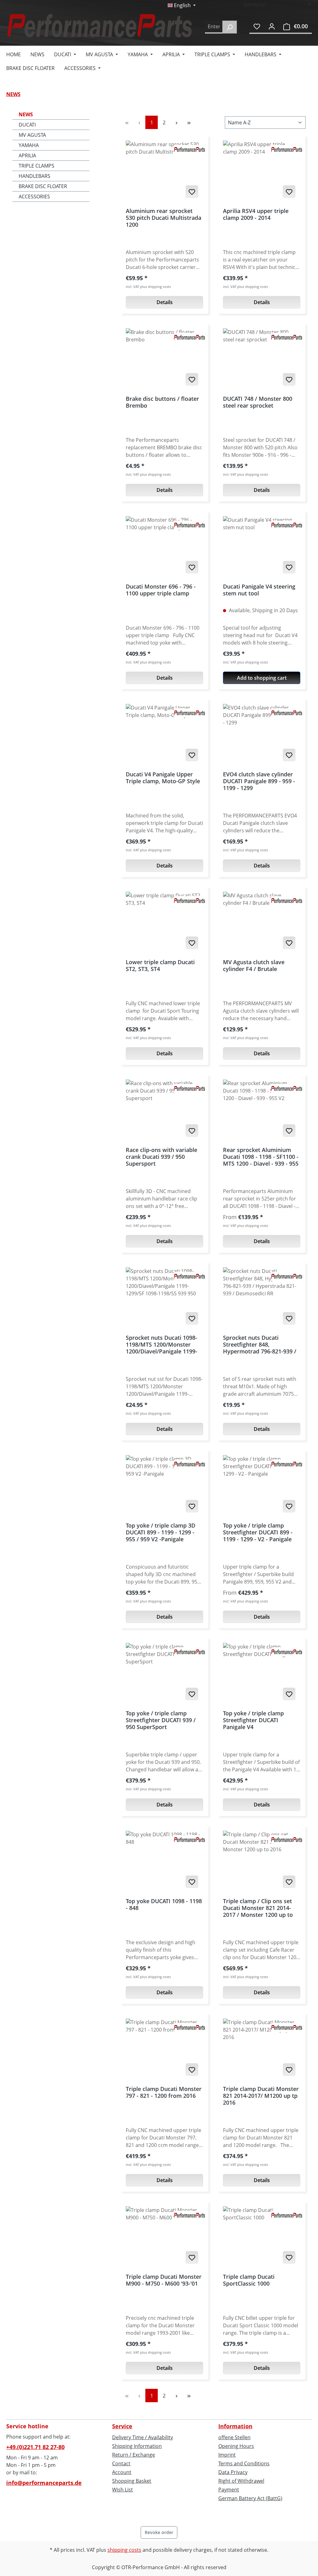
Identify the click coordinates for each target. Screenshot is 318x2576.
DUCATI (27, 125)
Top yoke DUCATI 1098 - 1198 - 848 (164, 1905)
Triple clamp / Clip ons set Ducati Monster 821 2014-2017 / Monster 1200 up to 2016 (258, 1908)
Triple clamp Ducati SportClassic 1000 (249, 2280)
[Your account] (272, 26)
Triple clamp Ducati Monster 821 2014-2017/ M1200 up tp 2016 (261, 2096)
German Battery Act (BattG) (250, 2498)
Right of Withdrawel (241, 2481)
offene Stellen (234, 2437)
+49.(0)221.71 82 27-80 (35, 2447)
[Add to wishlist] (192, 192)
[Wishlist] (257, 26)
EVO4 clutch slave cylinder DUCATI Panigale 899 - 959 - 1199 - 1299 (259, 781)
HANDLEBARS (34, 176)
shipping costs (124, 2550)
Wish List (123, 2490)
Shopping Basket (132, 2481)
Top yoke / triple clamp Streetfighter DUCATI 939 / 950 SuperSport (161, 1720)
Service (122, 2426)
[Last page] (189, 122)
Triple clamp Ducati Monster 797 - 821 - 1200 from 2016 (164, 2092)
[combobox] (214, 27)
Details (165, 302)
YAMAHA (29, 145)
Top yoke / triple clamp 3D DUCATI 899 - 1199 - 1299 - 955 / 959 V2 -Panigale (161, 1532)
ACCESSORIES (34, 197)
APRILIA (27, 155)
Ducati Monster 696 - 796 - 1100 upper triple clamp (161, 590)
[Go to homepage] (99, 26)
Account (122, 2472)
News (26, 114)
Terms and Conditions (244, 2463)
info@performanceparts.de (44, 2483)
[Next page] (176, 122)
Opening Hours (236, 2446)
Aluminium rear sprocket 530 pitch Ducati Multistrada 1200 (164, 218)
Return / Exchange (134, 2455)
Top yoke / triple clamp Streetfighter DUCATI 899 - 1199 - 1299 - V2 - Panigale (258, 1532)
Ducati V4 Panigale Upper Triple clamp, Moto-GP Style (163, 778)
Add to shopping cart (262, 678)
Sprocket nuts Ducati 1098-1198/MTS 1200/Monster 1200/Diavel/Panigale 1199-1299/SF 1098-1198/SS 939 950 (161, 1344)
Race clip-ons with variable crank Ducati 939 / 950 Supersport (161, 1157)
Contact (121, 2463)
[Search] (230, 27)
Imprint (227, 2455)
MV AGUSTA (32, 135)
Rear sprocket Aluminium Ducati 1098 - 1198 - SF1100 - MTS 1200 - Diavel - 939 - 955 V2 (261, 1157)
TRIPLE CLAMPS (36, 166)
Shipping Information (137, 2446)
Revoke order (159, 2532)
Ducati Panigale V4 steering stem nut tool (259, 590)
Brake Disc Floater (43, 186)
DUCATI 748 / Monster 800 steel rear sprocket (258, 402)
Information (235, 2426)
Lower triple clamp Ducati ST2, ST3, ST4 (160, 966)
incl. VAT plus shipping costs (148, 287)
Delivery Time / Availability (143, 2437)
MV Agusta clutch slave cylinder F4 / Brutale (254, 966)
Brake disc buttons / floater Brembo (162, 402)
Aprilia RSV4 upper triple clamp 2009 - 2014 (256, 214)
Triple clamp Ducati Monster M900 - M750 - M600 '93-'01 (164, 2280)
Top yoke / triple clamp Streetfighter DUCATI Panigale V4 (253, 1720)
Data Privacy (233, 2472)
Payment (229, 2490)
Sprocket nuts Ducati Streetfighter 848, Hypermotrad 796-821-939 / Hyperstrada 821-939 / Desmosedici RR (260, 1344)
